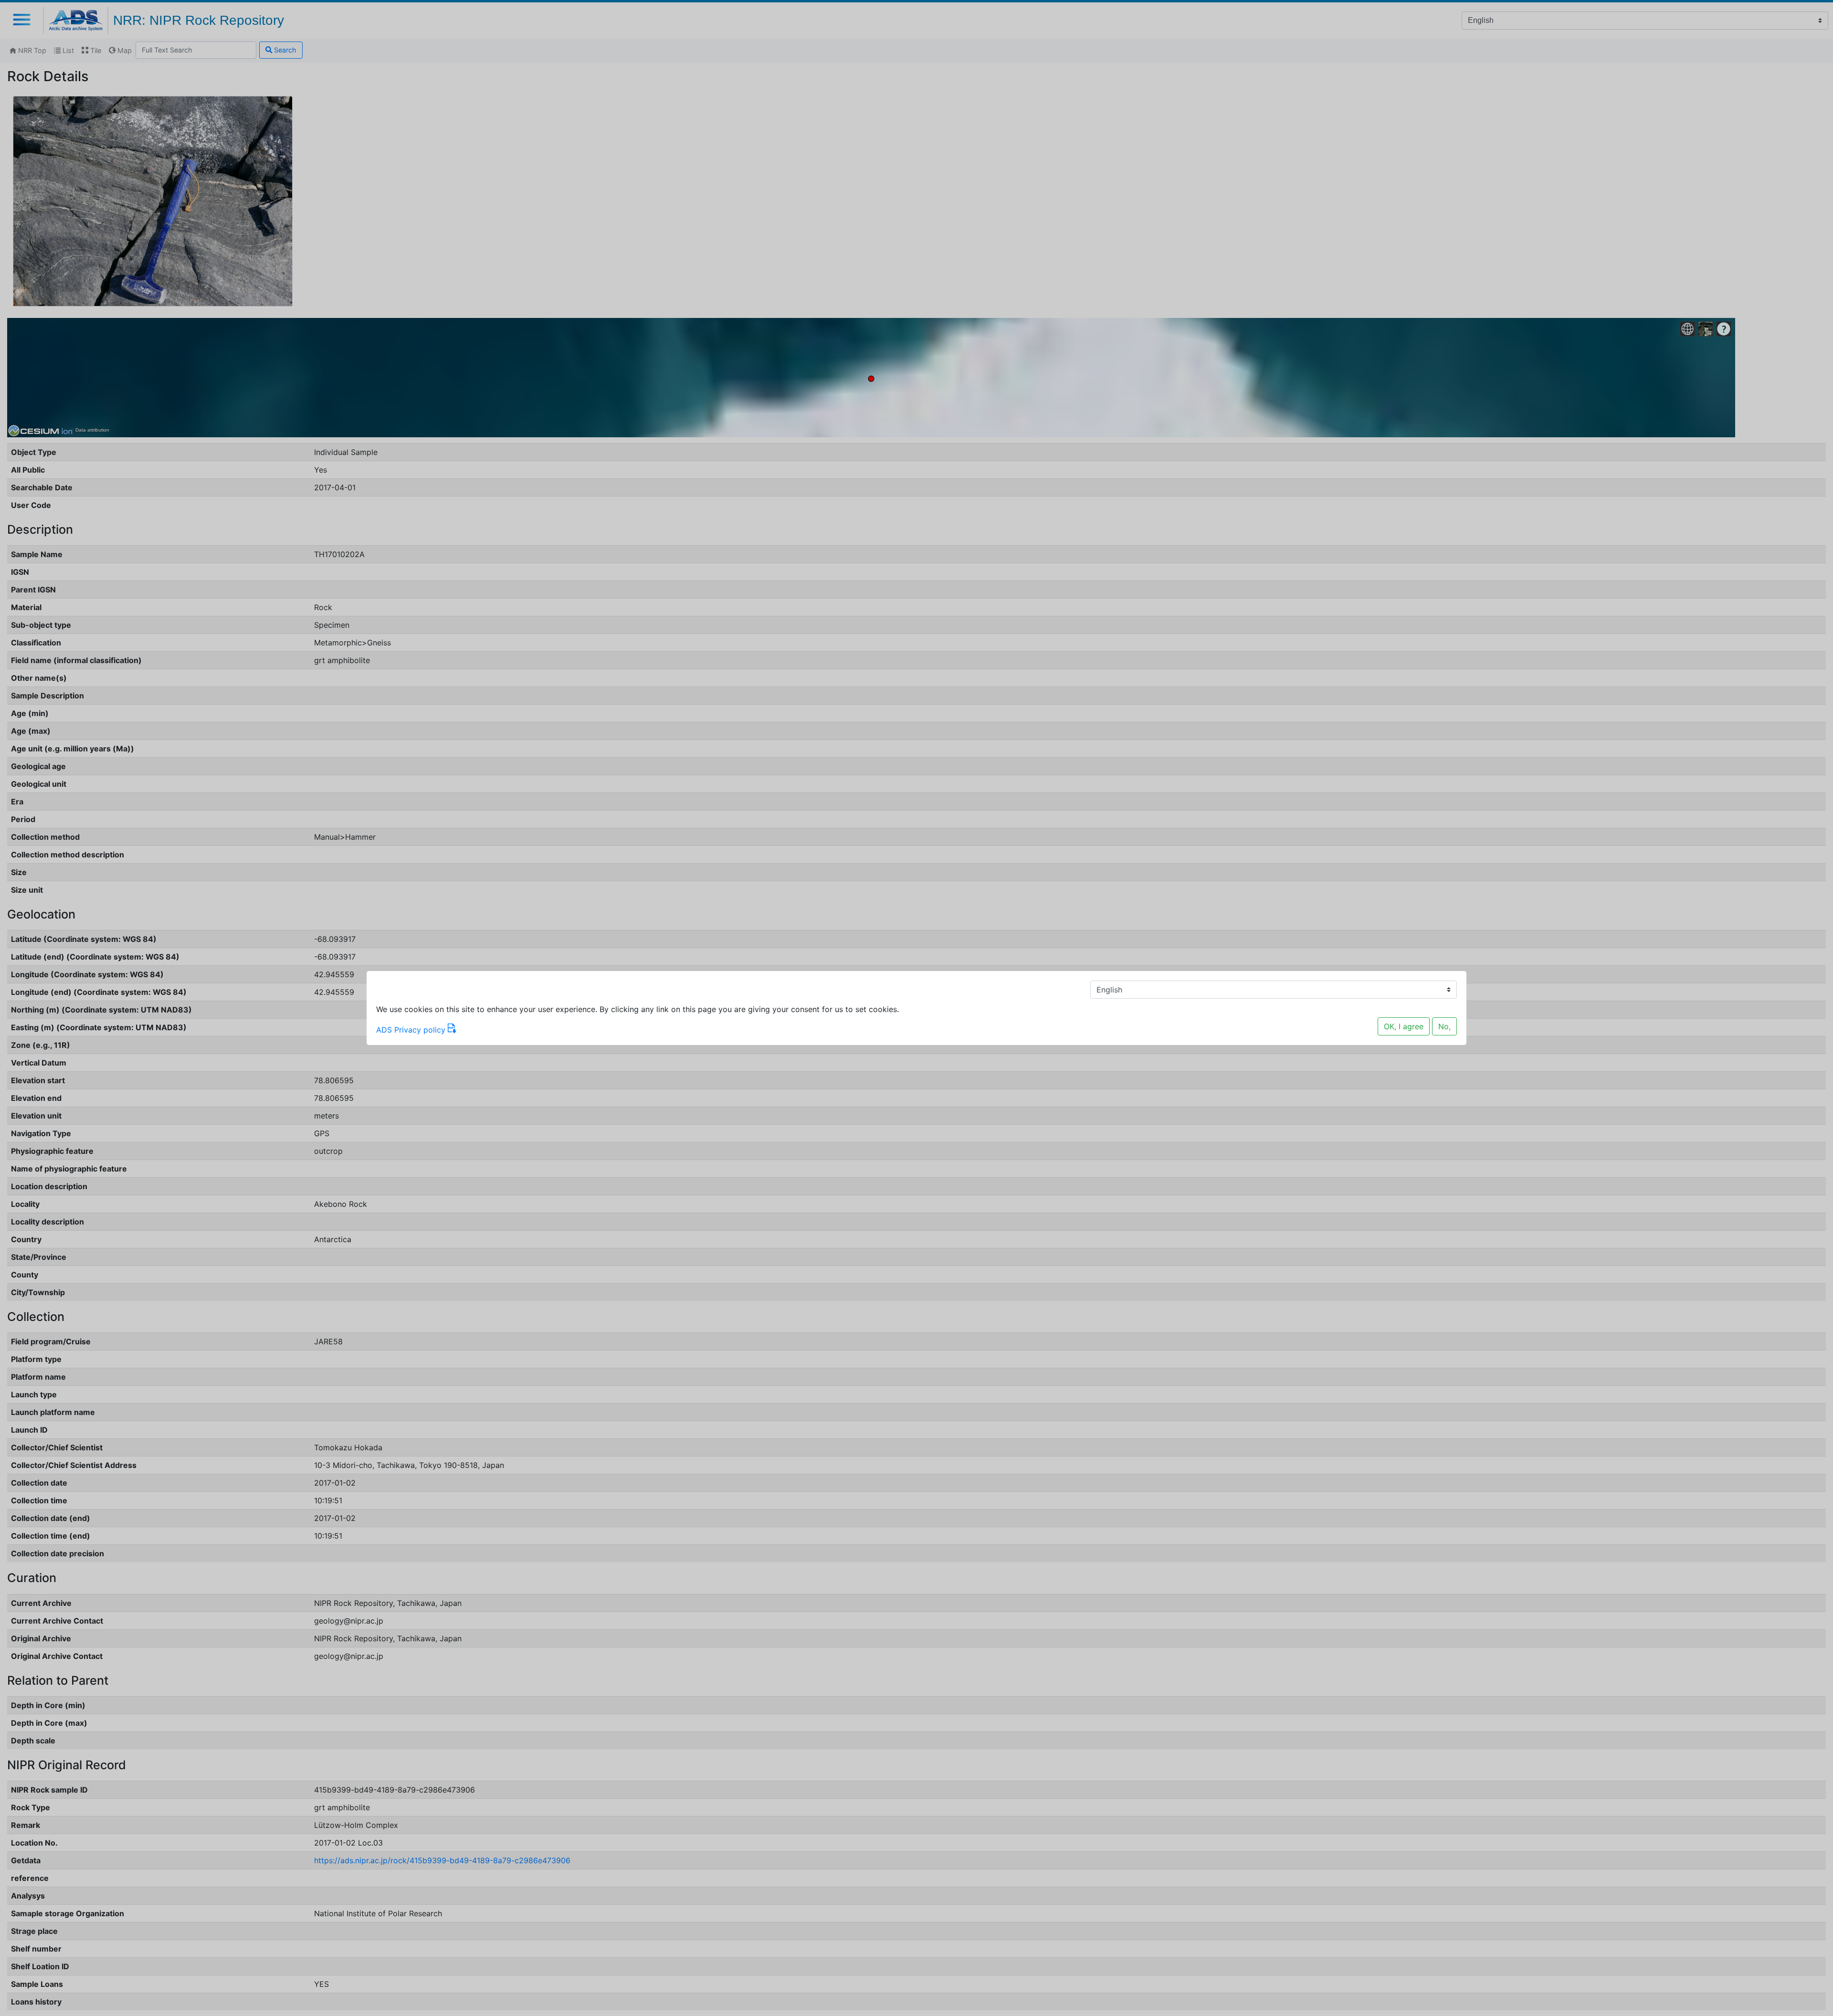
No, (1444, 1026)
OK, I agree (1404, 1026)
